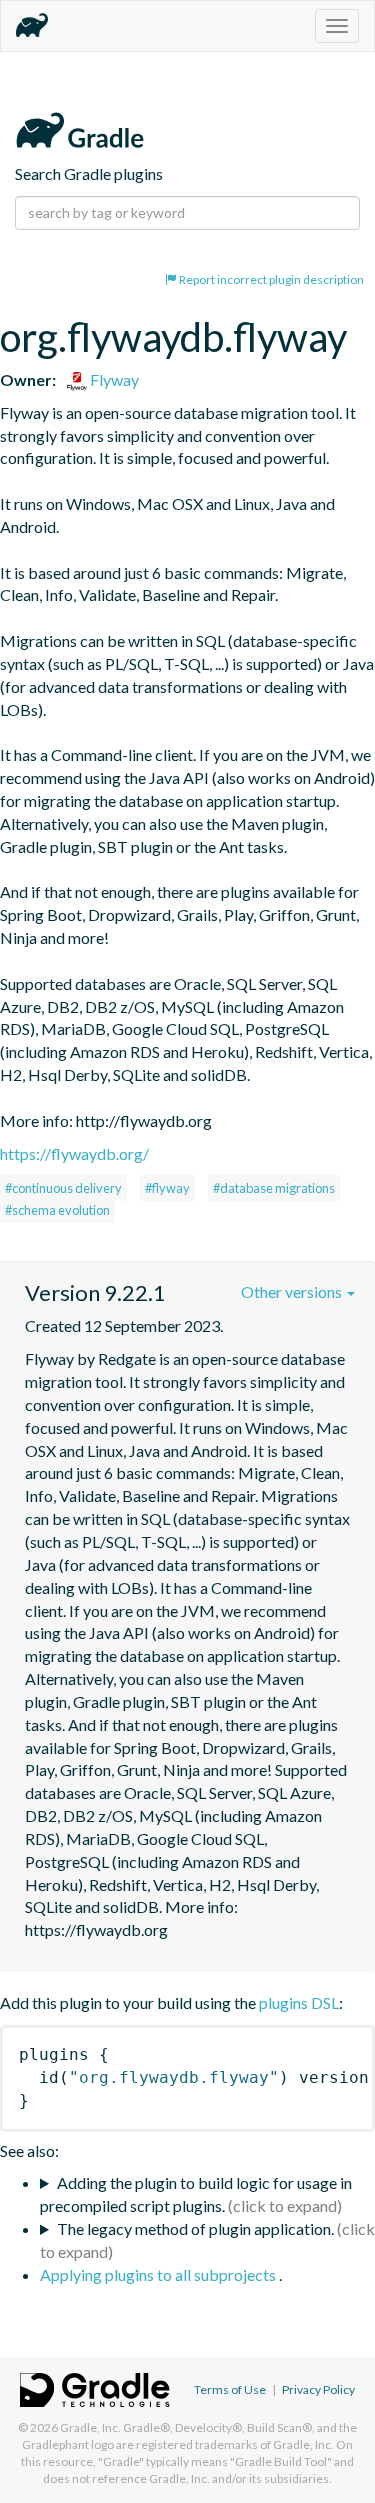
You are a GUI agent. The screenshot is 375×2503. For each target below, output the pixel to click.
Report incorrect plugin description (270, 279)
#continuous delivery (63, 1188)
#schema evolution (57, 1210)
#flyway (167, 1188)
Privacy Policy (318, 2389)
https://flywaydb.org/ (74, 1153)
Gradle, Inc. (90, 2427)
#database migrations (274, 1188)
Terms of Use (230, 2389)
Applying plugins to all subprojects (159, 2274)
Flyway (113, 379)
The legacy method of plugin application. (195, 2228)
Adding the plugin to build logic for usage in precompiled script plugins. (196, 2194)
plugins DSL (299, 2002)
